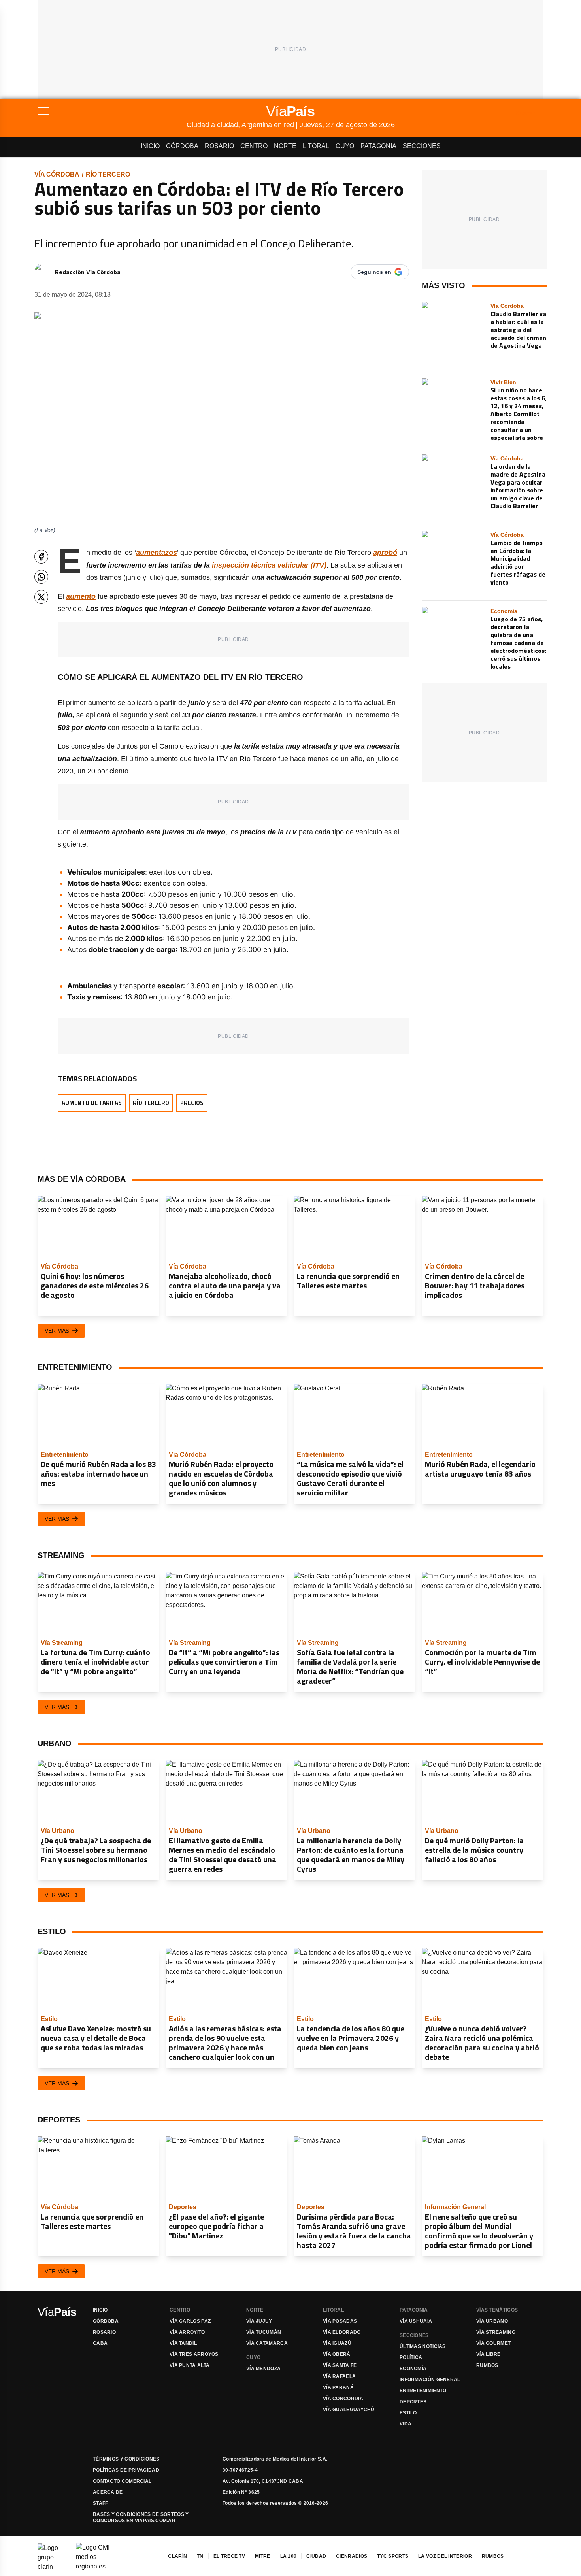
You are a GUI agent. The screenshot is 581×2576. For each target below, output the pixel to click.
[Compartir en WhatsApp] (41, 577)
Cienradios (352, 2556)
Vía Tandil (183, 2343)
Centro (254, 146)
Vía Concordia (343, 2399)
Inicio (150, 146)
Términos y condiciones (126, 2459)
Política (411, 2357)
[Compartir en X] (41, 597)
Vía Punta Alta (190, 2365)
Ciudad (316, 2556)
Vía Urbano (492, 2321)
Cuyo (345, 146)
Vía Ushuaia (416, 2321)
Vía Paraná (338, 2387)
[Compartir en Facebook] (41, 557)
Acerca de (108, 2492)
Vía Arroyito (187, 2332)
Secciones (422, 146)
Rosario (219, 146)
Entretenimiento (423, 2391)
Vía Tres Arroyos (194, 2354)
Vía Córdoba (57, 174)
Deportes (413, 2402)
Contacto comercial (122, 2481)
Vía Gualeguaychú (349, 2410)
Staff (101, 2503)
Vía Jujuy (259, 2321)
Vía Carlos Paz (190, 2321)
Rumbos (487, 2365)
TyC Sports (393, 2556)
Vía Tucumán (264, 2332)
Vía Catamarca (267, 2343)
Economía (413, 2369)
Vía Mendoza (263, 2369)
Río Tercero (108, 174)
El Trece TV (229, 2556)
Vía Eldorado (342, 2332)
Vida (406, 2424)
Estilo (408, 2413)
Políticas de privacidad (126, 2470)
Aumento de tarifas (92, 1103)
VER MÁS (57, 1331)
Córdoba (182, 146)
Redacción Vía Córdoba (88, 272)
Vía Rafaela (339, 2376)
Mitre (263, 2556)
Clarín (177, 2556)
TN (200, 2556)
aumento (81, 596)
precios (192, 1103)
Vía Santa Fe (340, 2365)
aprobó (385, 553)
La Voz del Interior (445, 2556)
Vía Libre (489, 2354)
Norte (285, 146)
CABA (100, 2343)
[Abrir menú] (112, 111)
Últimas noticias (423, 2346)
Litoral (316, 146)
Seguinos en (374, 272)
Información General (430, 2380)
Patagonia (378, 146)
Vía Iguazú (337, 2343)
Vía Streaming (496, 2332)
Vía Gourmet (493, 2343)
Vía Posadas (340, 2321)
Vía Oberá (337, 2354)
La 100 (289, 2556)
